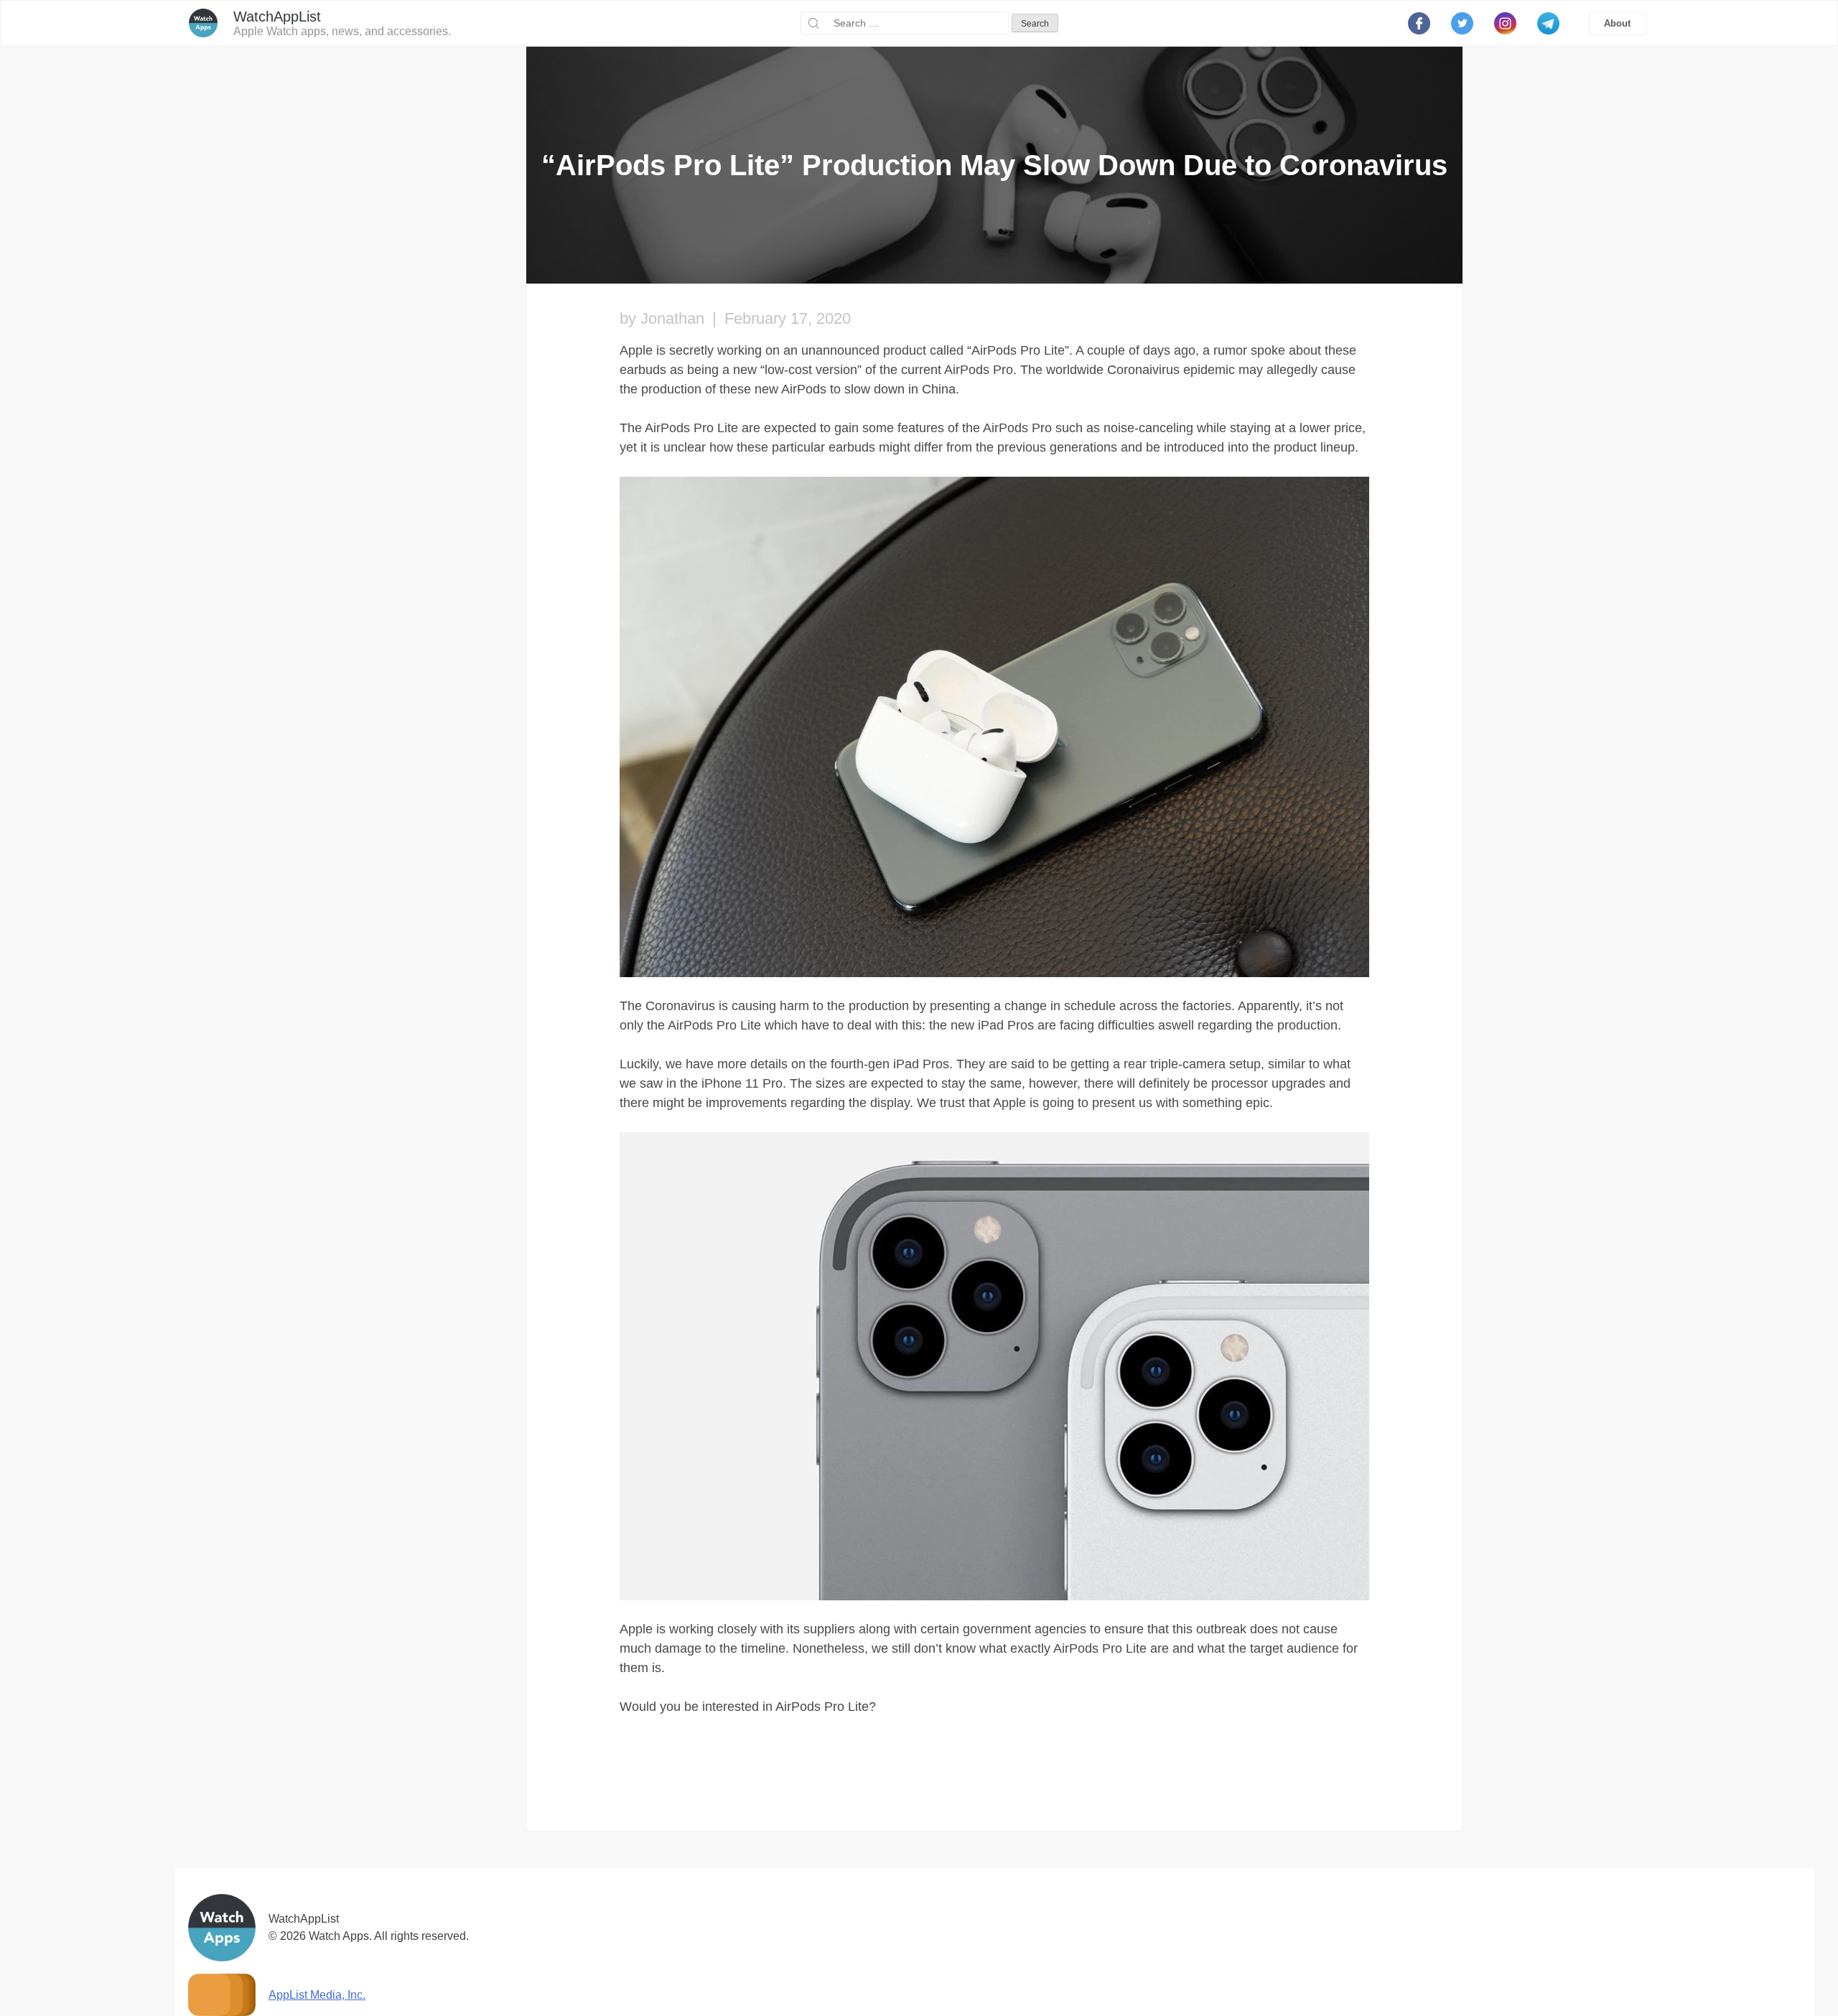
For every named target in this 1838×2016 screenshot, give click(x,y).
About (1617, 23)
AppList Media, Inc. (317, 1995)
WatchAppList (277, 17)
